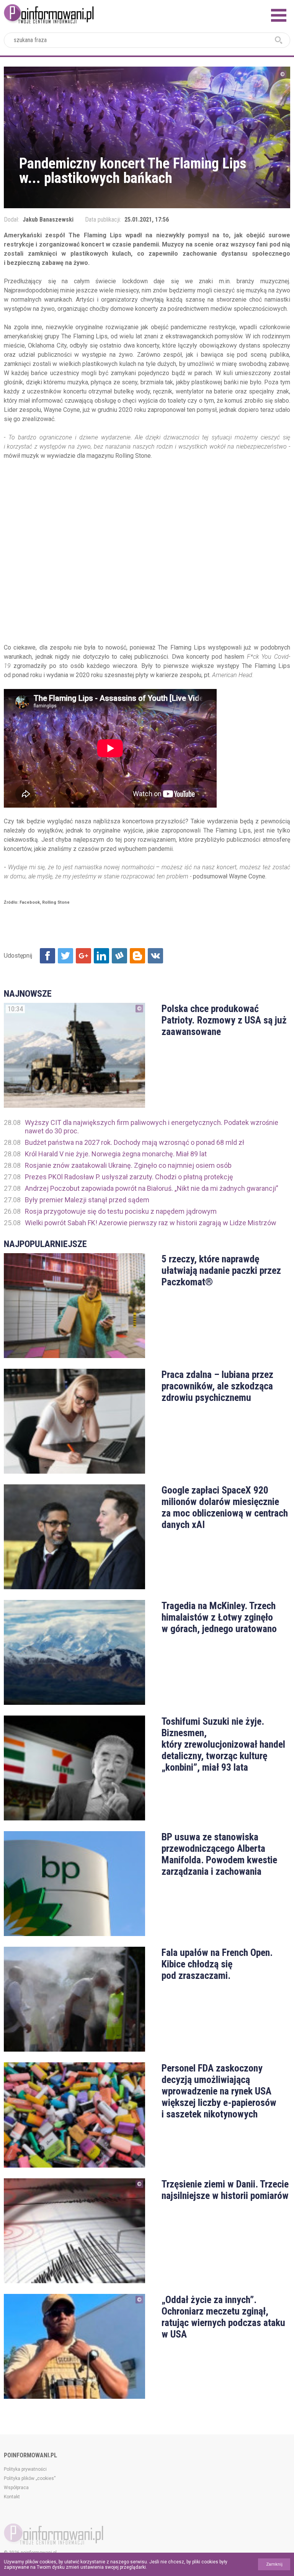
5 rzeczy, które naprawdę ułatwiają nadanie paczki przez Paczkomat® (221, 1270)
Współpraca (16, 2488)
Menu (279, 15)
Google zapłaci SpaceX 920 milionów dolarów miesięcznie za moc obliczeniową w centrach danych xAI (225, 1507)
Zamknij (274, 2564)
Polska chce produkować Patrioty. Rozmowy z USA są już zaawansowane (224, 1020)
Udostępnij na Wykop (119, 956)
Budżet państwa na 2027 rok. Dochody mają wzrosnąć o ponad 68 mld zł (135, 1142)
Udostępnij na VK (155, 956)
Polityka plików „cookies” (30, 2478)
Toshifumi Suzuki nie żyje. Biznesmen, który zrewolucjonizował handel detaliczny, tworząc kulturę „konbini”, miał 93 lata (223, 1744)
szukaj (279, 40)
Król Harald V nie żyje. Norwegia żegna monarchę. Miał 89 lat (116, 1154)
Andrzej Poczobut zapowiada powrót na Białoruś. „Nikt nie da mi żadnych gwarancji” (152, 1188)
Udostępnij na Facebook (47, 956)
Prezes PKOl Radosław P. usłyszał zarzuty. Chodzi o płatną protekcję (129, 1177)
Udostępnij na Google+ (83, 956)
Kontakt (12, 2497)
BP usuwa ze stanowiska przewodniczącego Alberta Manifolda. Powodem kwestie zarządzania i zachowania (219, 1854)
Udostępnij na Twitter (65, 956)
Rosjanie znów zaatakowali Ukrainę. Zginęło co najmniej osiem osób (128, 1165)
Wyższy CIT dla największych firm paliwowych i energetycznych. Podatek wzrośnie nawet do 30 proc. (152, 1127)
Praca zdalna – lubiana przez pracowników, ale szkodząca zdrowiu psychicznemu (217, 1386)
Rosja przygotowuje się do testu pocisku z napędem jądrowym (121, 1211)
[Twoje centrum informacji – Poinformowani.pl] (49, 13)
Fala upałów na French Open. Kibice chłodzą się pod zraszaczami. (217, 1964)
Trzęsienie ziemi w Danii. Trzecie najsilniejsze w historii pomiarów (225, 2190)
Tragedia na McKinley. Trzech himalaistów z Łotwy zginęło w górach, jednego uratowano (219, 1617)
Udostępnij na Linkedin (101, 956)
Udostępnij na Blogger (137, 956)
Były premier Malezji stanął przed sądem (87, 1200)
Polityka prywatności (25, 2469)
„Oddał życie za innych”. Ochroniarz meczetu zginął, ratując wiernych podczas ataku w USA (223, 2317)
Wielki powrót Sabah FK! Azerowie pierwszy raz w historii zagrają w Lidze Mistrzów (151, 1223)
